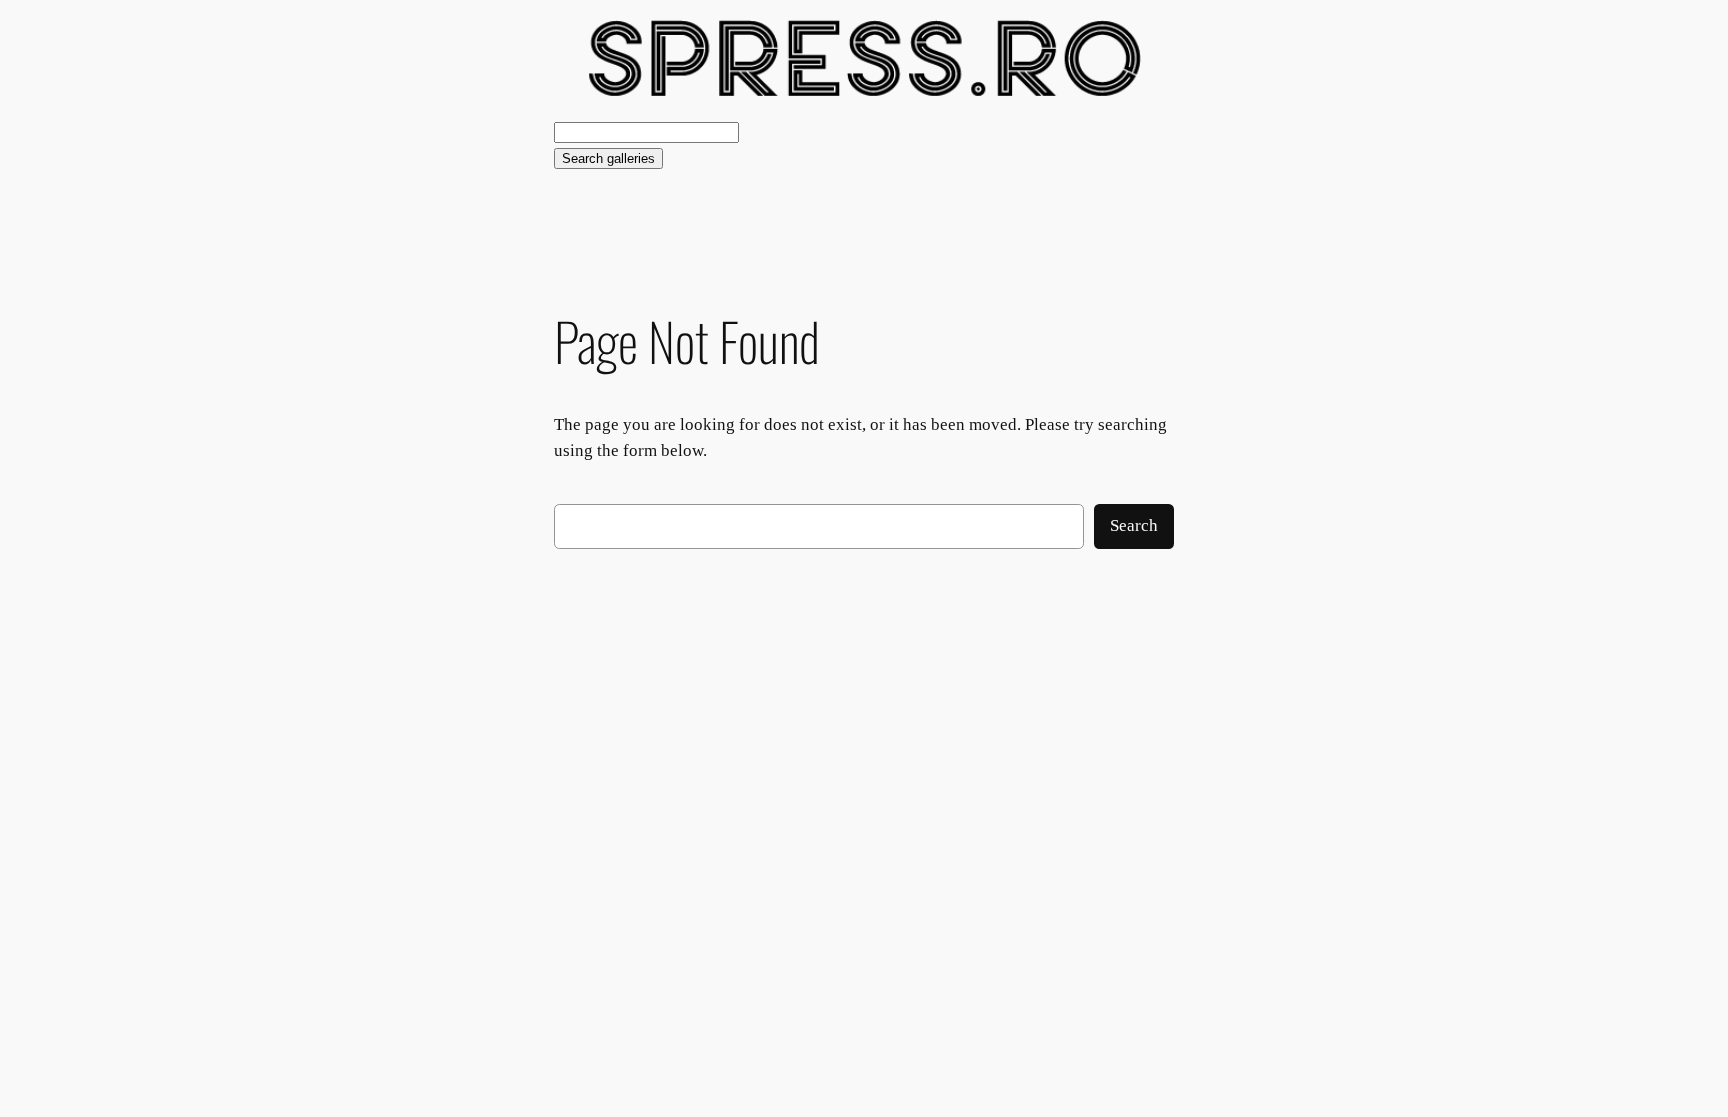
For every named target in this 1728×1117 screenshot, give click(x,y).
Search (1134, 525)
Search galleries (608, 158)
